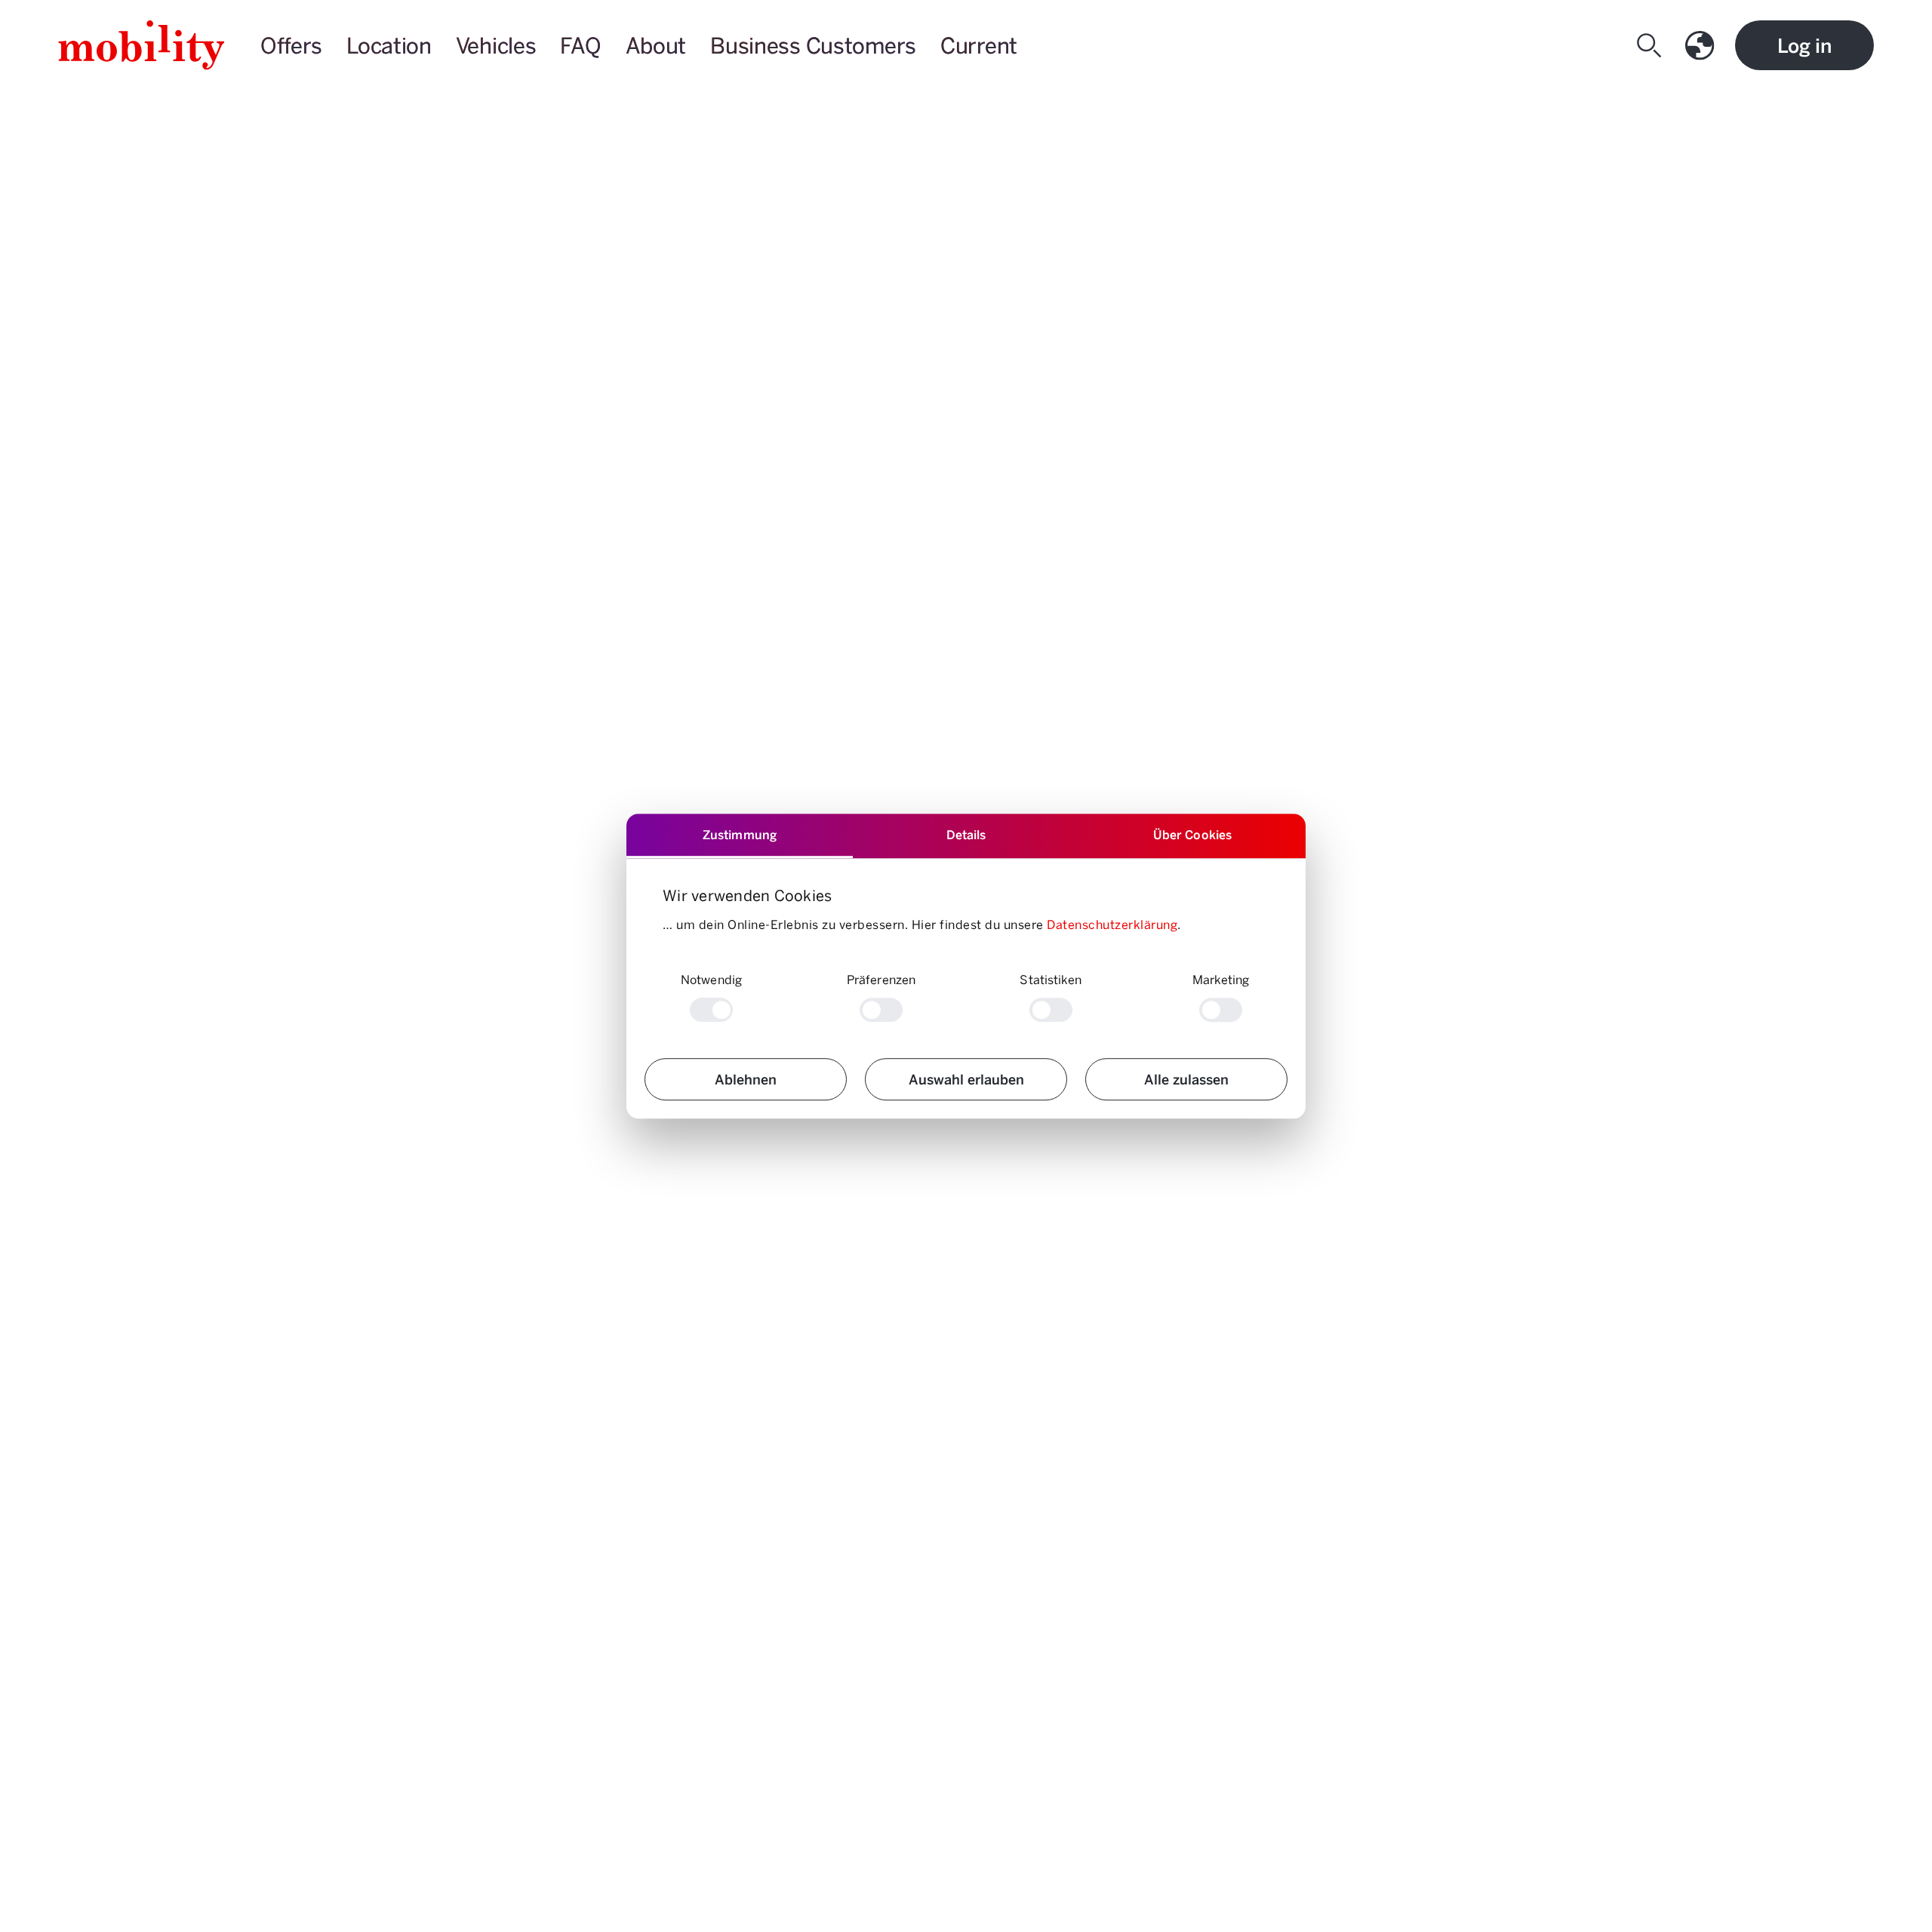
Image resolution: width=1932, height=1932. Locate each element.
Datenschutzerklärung (1112, 924)
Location (389, 45)
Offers (291, 45)
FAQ (580, 45)
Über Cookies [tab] (1192, 834)
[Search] (1652, 45)
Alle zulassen (1186, 1079)
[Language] (1703, 45)
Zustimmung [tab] (740, 834)
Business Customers (813, 45)
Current (979, 45)
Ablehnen (746, 1079)
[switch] (881, 1010)
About (656, 45)
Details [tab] (966, 834)
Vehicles (496, 45)
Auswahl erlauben (966, 1079)
